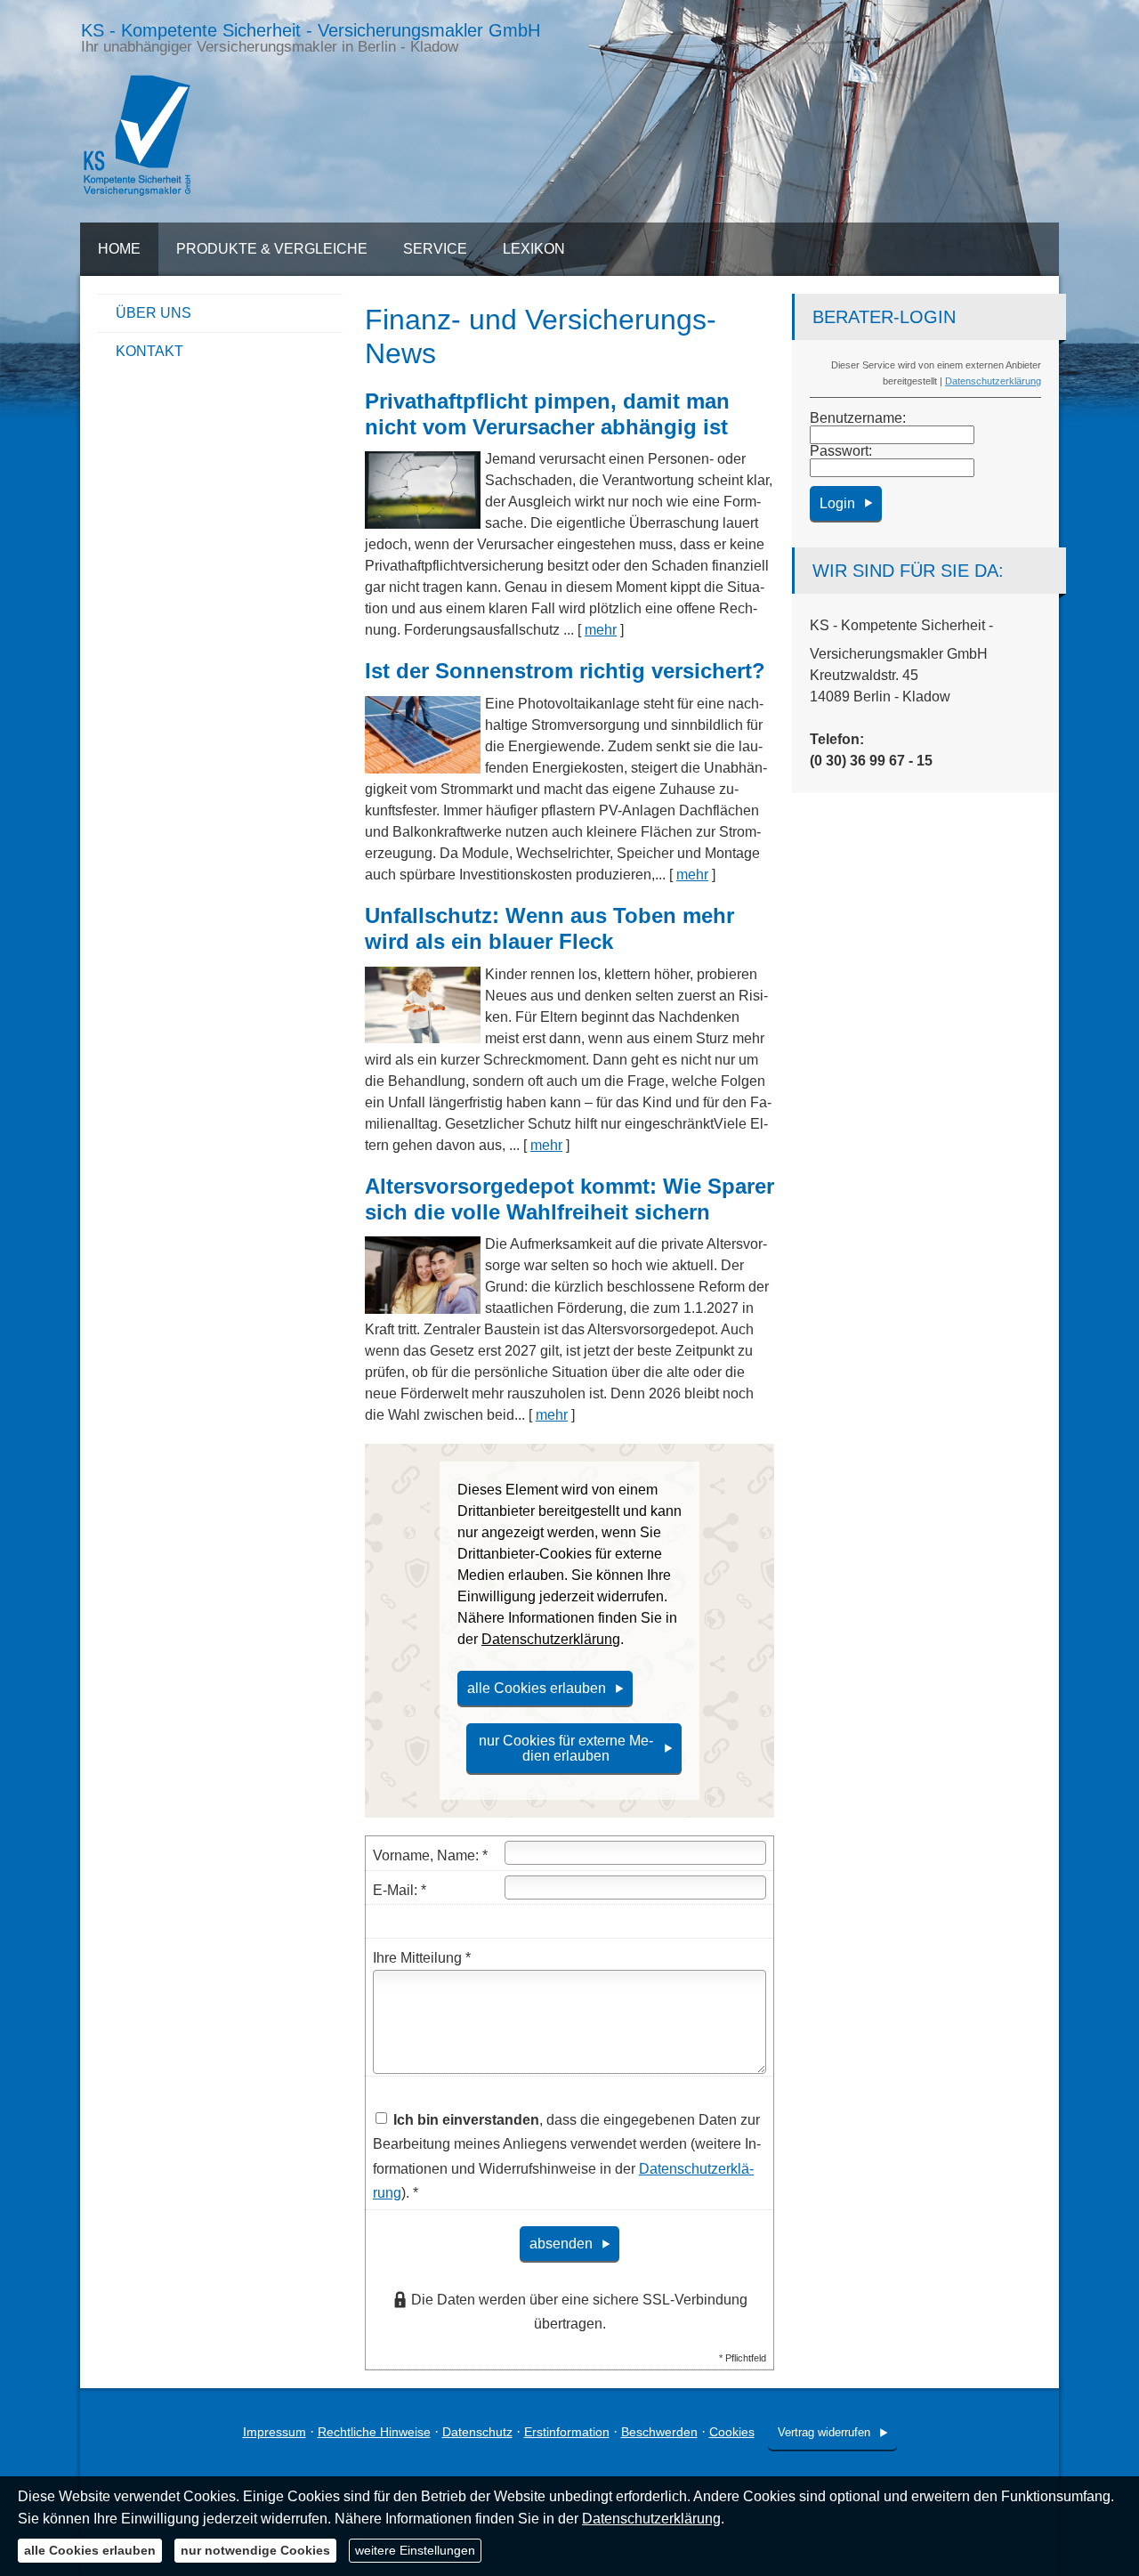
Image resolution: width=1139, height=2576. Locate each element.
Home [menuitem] (119, 249)
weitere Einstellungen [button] (415, 2550)
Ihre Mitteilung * (422, 1958)
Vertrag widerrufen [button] (824, 2432)
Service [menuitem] (435, 249)
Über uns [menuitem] (153, 313)
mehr (601, 630)
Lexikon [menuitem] (534, 249)
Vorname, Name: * (430, 1855)
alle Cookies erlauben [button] (537, 1688)
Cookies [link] (732, 2432)
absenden (561, 2244)
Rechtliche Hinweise (374, 2432)
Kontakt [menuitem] (149, 351)
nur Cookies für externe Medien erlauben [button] (566, 1748)
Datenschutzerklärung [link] (551, 1639)
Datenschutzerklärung (993, 381)
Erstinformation (567, 2432)
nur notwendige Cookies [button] (255, 2550)
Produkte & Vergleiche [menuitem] (272, 249)
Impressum (275, 2432)
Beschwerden (659, 2432)
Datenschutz (477, 2432)
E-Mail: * (400, 1890)
